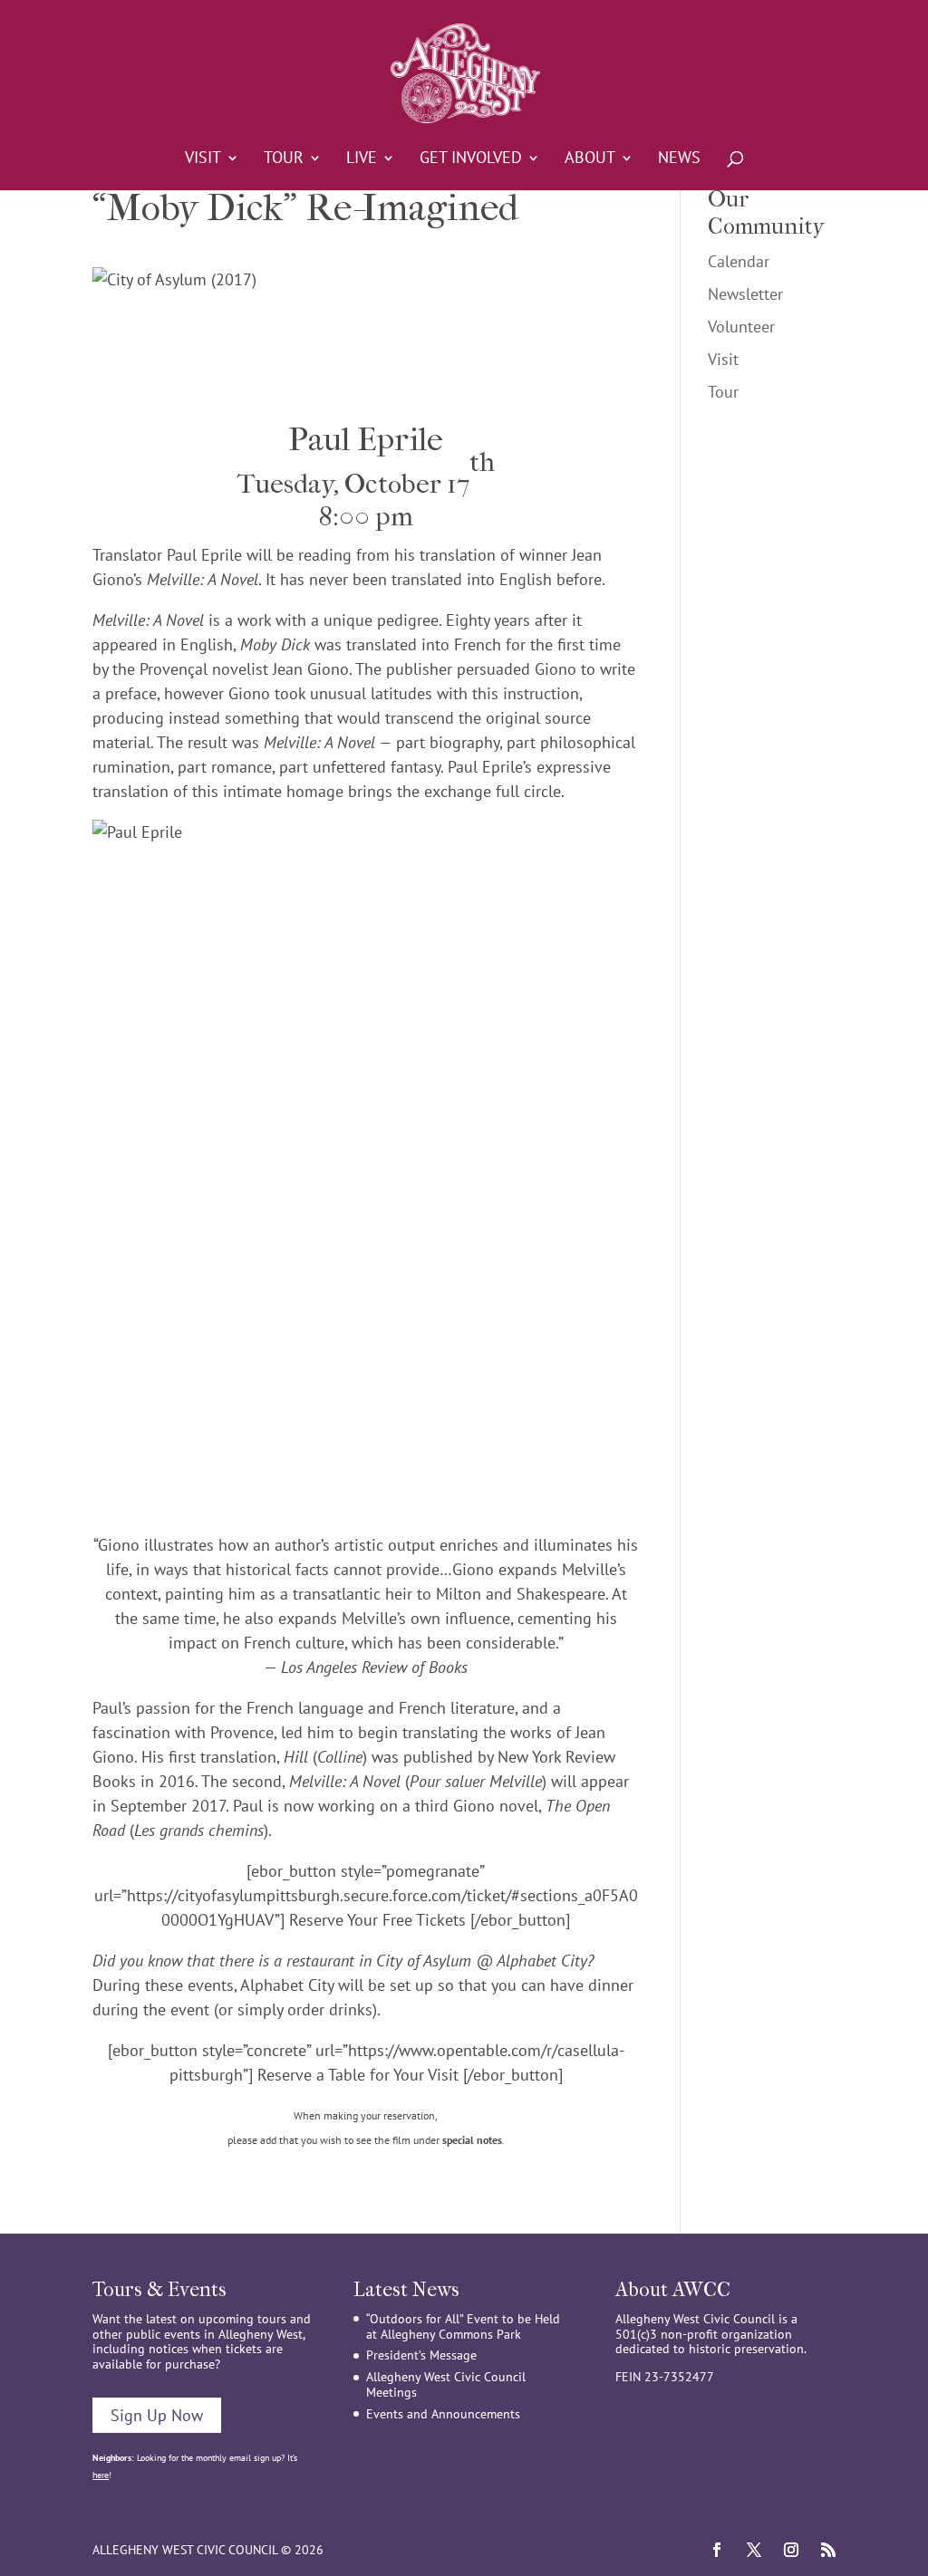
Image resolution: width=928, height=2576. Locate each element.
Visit (203, 159)
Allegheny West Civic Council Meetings (446, 2384)
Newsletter (745, 294)
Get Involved (471, 159)
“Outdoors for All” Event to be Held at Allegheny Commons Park (463, 2326)
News (679, 159)
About (590, 159)
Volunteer (741, 327)
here (101, 2475)
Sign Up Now (157, 2415)
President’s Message (421, 2355)
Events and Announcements (443, 2414)
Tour (284, 159)
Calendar (739, 261)
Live (362, 159)
